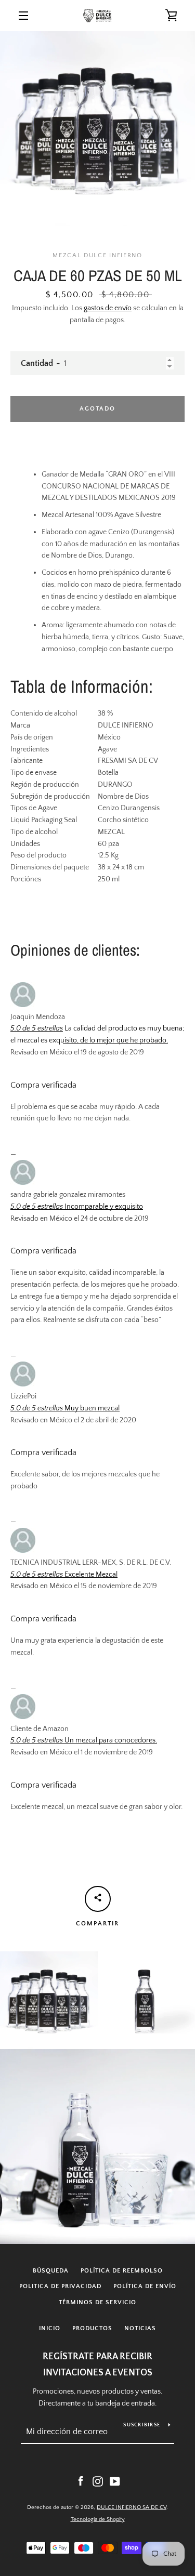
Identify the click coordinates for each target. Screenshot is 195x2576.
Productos (92, 2328)
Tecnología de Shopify (98, 2519)
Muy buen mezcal (91, 1408)
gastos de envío (108, 308)
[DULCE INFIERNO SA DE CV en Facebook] (81, 2481)
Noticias (140, 2328)
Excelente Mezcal (90, 1575)
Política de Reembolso (122, 2271)
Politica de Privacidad (60, 2286)
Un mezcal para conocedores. (110, 1740)
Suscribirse (142, 2425)
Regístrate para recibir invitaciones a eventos (97, 2365)
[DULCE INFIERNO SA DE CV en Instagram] (98, 2481)
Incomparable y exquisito (103, 1207)
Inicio (50, 2328)
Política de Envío (145, 2286)
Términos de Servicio (97, 2302)
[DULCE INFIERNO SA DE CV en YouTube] (115, 2481)
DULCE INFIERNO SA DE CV (132, 2507)
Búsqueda (51, 2271)
